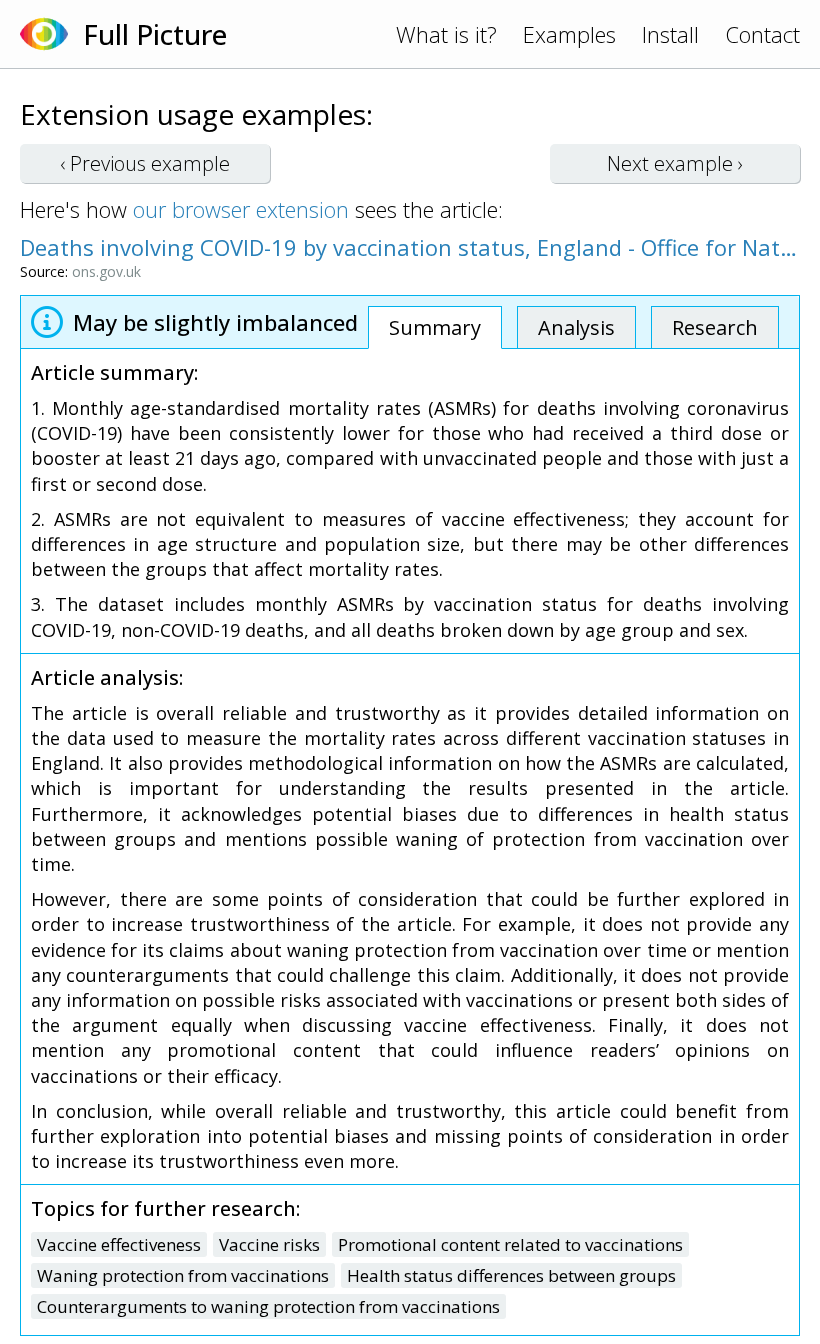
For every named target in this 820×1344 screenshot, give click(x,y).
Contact (762, 34)
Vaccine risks (269, 1244)
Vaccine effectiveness (119, 1244)
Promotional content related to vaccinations (510, 1244)
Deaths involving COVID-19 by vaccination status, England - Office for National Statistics (410, 247)
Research (715, 327)
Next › (675, 163)
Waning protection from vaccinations (183, 1275)
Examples (569, 34)
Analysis (576, 327)
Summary (435, 327)
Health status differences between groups (511, 1275)
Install (670, 34)
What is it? (446, 34)
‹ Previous (145, 163)
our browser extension (241, 209)
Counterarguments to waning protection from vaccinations (268, 1306)
